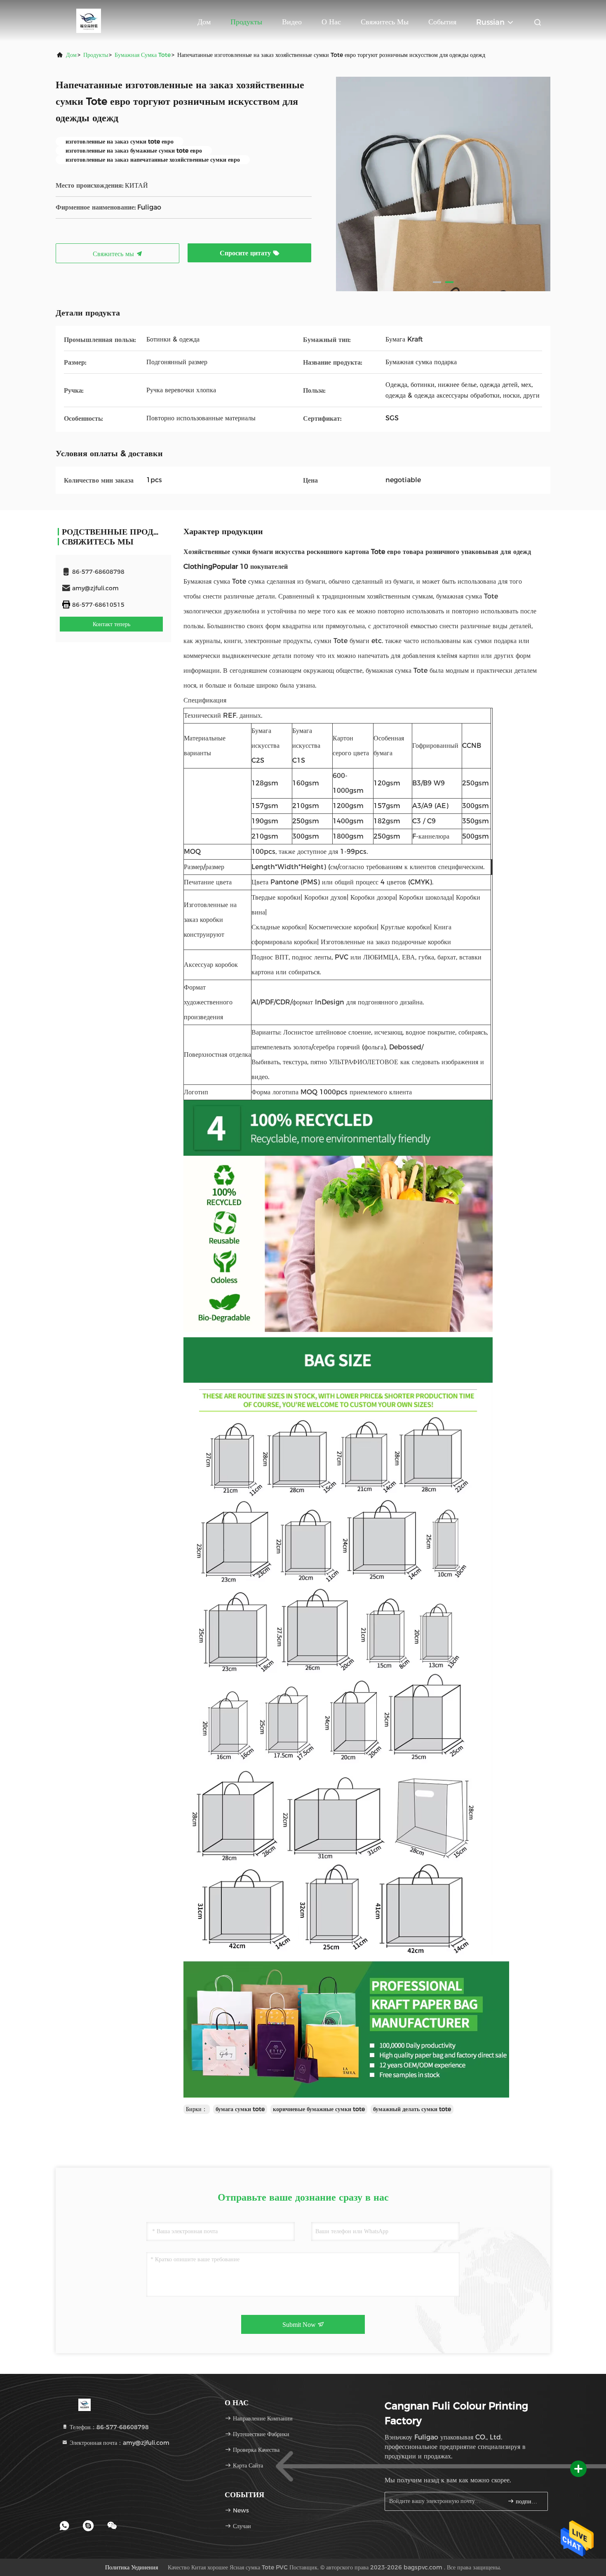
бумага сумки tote (240, 2109)
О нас (331, 22)
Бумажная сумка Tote (143, 55)
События (442, 22)
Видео (292, 22)
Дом (204, 22)
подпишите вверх (527, 2502)
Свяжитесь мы (385, 22)
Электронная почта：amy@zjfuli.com (119, 2443)
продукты (96, 55)
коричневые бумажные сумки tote (319, 2109)
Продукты (246, 22)
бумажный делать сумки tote (412, 2109)
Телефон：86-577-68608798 (108, 2427)
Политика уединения (132, 2567)
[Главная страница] (89, 21)
